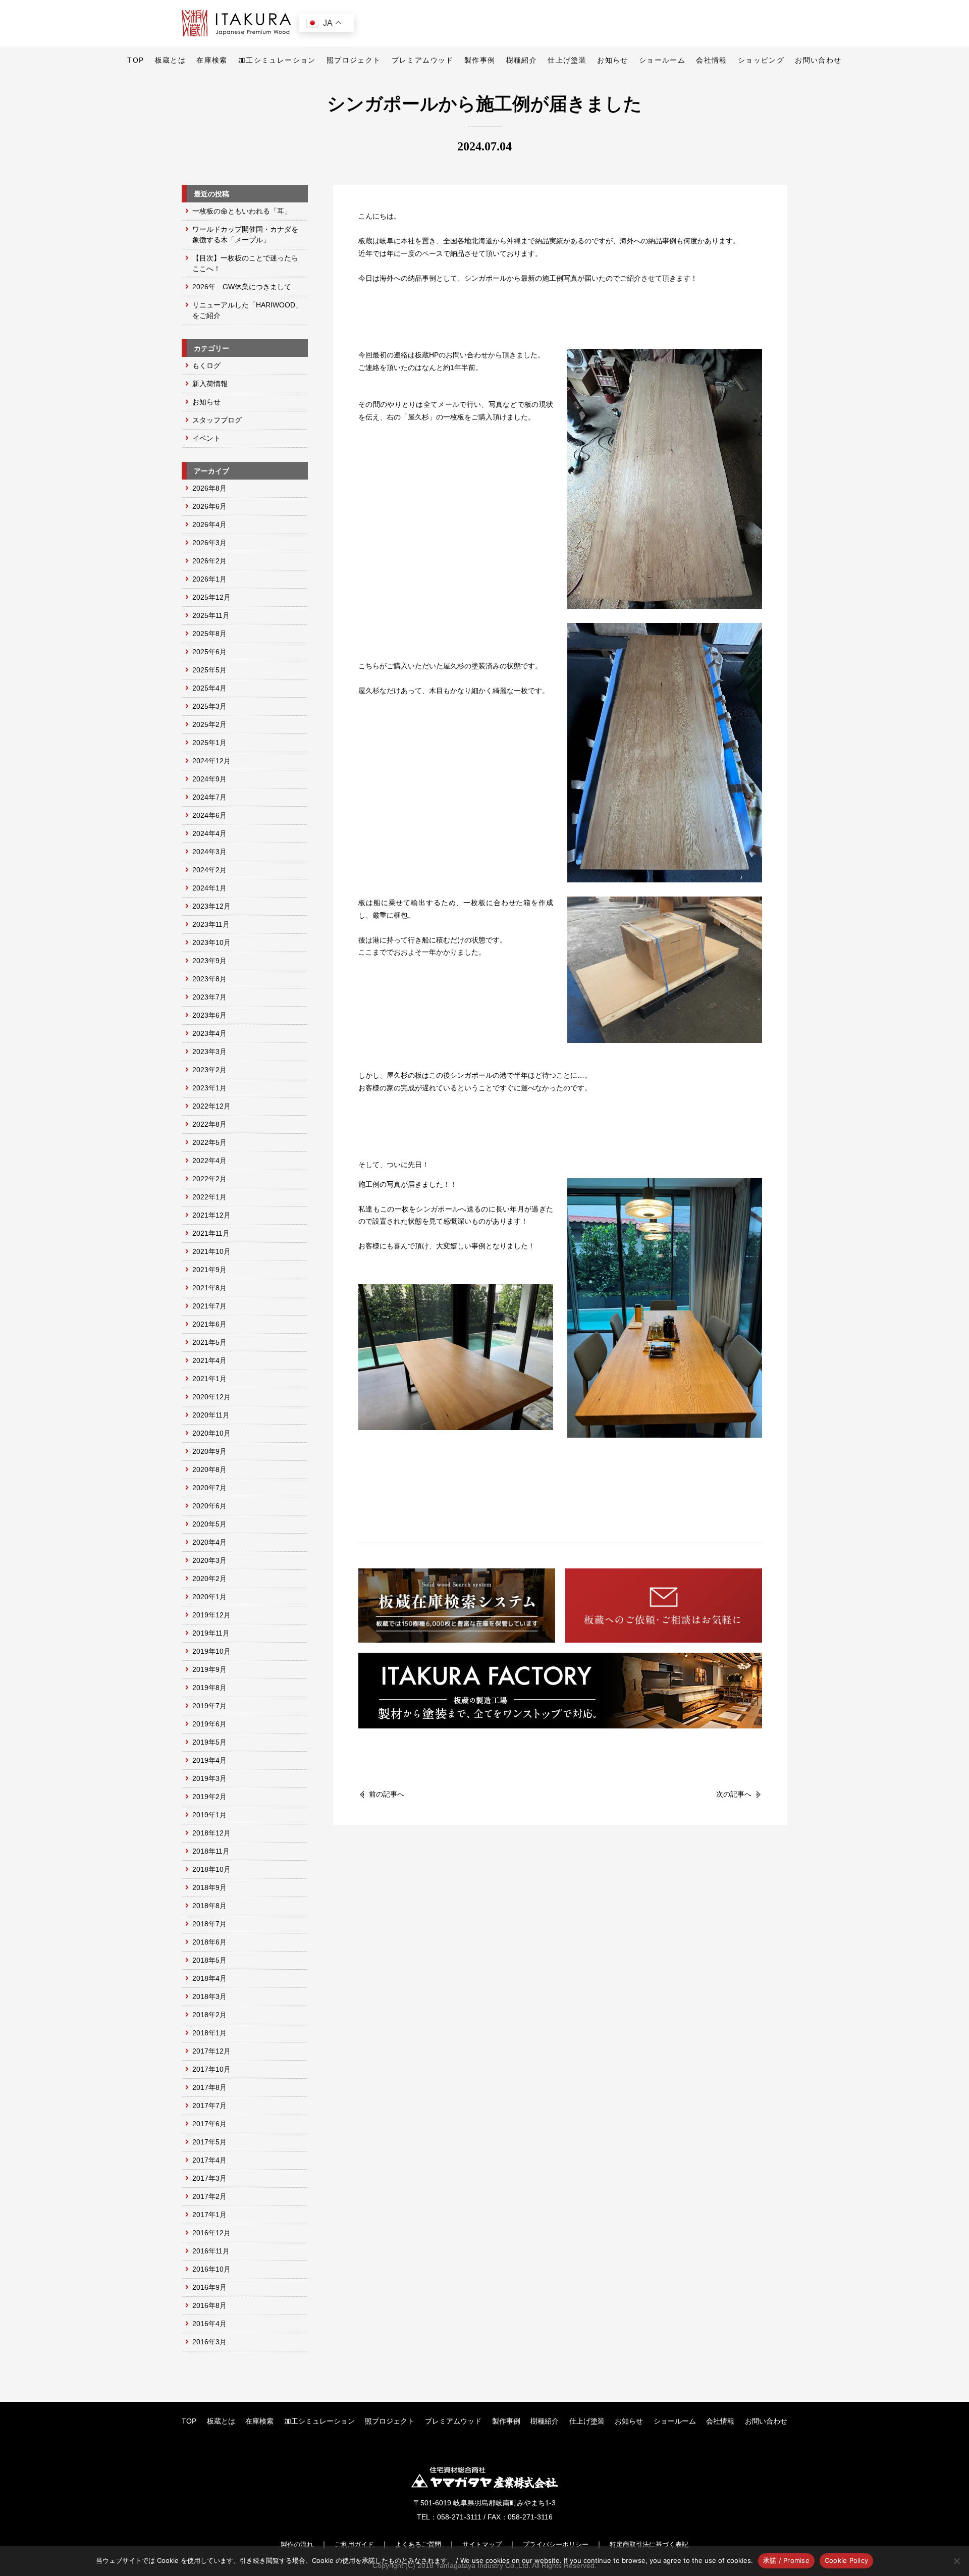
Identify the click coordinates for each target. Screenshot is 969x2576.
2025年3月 (209, 706)
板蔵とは (171, 60)
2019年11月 (211, 1633)
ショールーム (662, 60)
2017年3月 (209, 2178)
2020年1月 (209, 1597)
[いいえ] (956, 2561)
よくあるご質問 (418, 2544)
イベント (206, 438)
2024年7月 (209, 797)
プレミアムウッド (423, 60)
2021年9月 (209, 1270)
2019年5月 (209, 1742)
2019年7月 (209, 1706)
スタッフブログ (217, 420)
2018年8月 (209, 1906)
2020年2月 (209, 1579)
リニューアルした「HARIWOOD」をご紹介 (247, 310)
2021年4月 (209, 1360)
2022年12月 (211, 1106)
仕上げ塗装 (567, 60)
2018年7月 (209, 1924)
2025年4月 (209, 688)
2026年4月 (209, 524)
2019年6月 (209, 1724)
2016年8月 (209, 2305)
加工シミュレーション (277, 60)
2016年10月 (211, 2269)
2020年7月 (209, 1488)
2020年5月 (209, 1524)
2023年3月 (209, 1052)
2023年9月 (209, 961)
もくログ (206, 365)
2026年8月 (209, 488)
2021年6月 (209, 1324)
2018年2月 (209, 2015)
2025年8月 (209, 634)
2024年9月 (209, 779)
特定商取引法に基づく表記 (649, 2544)
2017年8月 (209, 2087)
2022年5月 (209, 1142)
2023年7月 (209, 997)
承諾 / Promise (786, 2560)
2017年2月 (209, 2196)
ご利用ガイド (354, 2544)
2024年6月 (209, 815)
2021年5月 (209, 1342)
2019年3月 (209, 1778)
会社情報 (712, 60)
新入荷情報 (210, 384)
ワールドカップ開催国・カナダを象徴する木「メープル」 (245, 234)
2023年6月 (209, 1015)
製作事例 (480, 60)
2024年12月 (211, 761)
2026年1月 (209, 579)
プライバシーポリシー (556, 2544)
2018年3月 (209, 1996)
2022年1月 (209, 1197)
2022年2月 (209, 1179)
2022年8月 (209, 1124)
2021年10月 (211, 1251)
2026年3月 (209, 543)
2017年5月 (209, 2142)
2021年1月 (209, 1379)
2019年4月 (209, 1760)
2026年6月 (209, 506)
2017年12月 (211, 2051)
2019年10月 (211, 1651)
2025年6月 (209, 652)
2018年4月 (209, 1978)
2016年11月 (211, 2251)
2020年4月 (209, 1542)
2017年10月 (211, 2069)
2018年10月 (211, 1869)
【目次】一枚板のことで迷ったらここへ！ (245, 263)
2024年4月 (209, 833)
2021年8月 (209, 1288)
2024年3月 (209, 852)
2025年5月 (209, 670)
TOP (136, 60)
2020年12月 (211, 1397)
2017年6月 (209, 2124)
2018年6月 (209, 1942)
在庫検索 (212, 60)
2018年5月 (209, 1960)
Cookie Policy (846, 2560)
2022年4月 (209, 1161)
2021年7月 (209, 1306)
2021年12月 (211, 1215)
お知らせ (613, 60)
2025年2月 (209, 724)
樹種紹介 (522, 60)
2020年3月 (209, 1560)
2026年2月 (209, 561)
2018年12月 (211, 1833)
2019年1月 (209, 1815)
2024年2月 (209, 870)
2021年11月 (211, 1233)
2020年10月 (211, 1433)
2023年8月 (209, 979)
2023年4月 (209, 1033)
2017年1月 (209, 2215)
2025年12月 (211, 597)
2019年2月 (209, 1797)
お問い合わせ (818, 60)
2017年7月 (209, 2106)
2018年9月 (209, 1887)
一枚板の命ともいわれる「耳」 (242, 211)
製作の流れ (297, 2544)
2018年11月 (211, 1851)
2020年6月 (209, 1506)
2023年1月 (209, 1088)
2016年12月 (211, 2233)
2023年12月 (211, 906)
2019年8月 (209, 1688)
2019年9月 (209, 1669)
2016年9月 (209, 2287)
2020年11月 (211, 1415)
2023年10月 (211, 942)
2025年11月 (211, 615)
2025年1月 (209, 743)
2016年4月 (209, 2324)
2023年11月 (211, 924)
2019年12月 (211, 1615)
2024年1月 (209, 888)
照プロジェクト (354, 60)
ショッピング (761, 60)
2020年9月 (209, 1451)
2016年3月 (209, 2342)
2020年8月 (209, 1469)
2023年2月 (209, 1070)
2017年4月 (209, 2160)
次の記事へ (734, 1794)
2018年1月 (209, 2033)
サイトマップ (482, 2544)
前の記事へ (387, 1794)
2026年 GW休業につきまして (242, 287)
